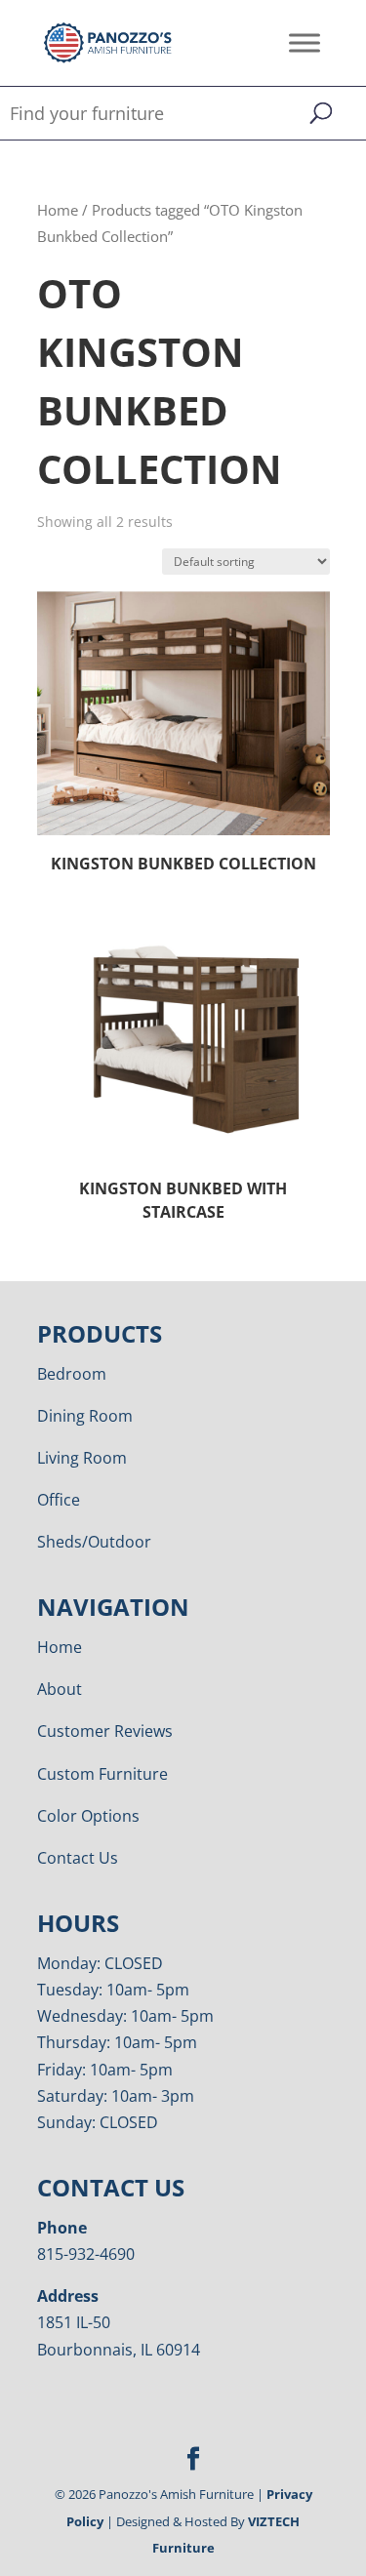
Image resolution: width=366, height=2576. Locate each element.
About (60, 1689)
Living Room (82, 1458)
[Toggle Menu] (305, 42)
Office (59, 1500)
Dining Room (85, 1416)
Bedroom (72, 1374)
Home (58, 210)
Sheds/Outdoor (94, 1542)
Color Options (88, 1816)
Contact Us (78, 1858)
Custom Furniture (102, 1774)
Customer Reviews (105, 1731)
